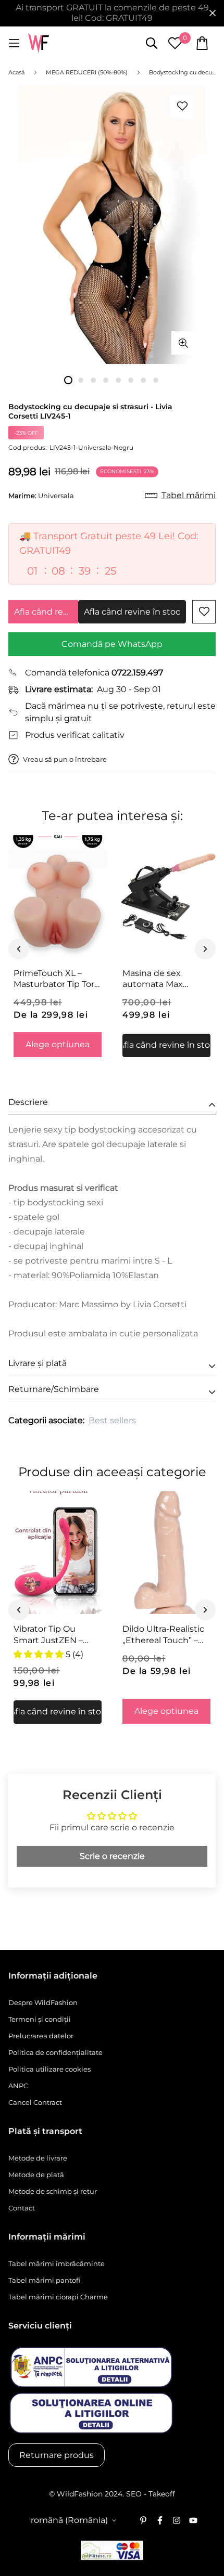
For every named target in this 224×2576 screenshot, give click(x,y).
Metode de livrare (38, 2158)
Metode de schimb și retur (53, 2191)
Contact (22, 2208)
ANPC (18, 2086)
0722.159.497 (137, 673)
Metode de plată (36, 2175)
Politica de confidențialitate (55, 2052)
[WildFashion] (39, 43)
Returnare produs (57, 2455)
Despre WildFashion (43, 2002)
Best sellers (112, 1420)
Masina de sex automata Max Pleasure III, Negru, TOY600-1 (161, 979)
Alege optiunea (58, 1044)
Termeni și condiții (40, 2019)
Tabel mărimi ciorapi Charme (58, 2297)
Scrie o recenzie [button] (112, 1856)
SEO (134, 2494)
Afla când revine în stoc (46, 612)
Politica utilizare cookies (49, 2069)
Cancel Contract (35, 2102)
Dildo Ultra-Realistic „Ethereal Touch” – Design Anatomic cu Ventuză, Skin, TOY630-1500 (165, 1635)
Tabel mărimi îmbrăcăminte (57, 2263)
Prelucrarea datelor (41, 2036)
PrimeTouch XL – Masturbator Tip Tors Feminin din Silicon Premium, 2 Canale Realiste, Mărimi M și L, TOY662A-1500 (56, 979)
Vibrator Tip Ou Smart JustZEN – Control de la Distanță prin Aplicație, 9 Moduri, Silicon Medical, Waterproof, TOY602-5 (57, 1635)
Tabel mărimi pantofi (44, 2280)
